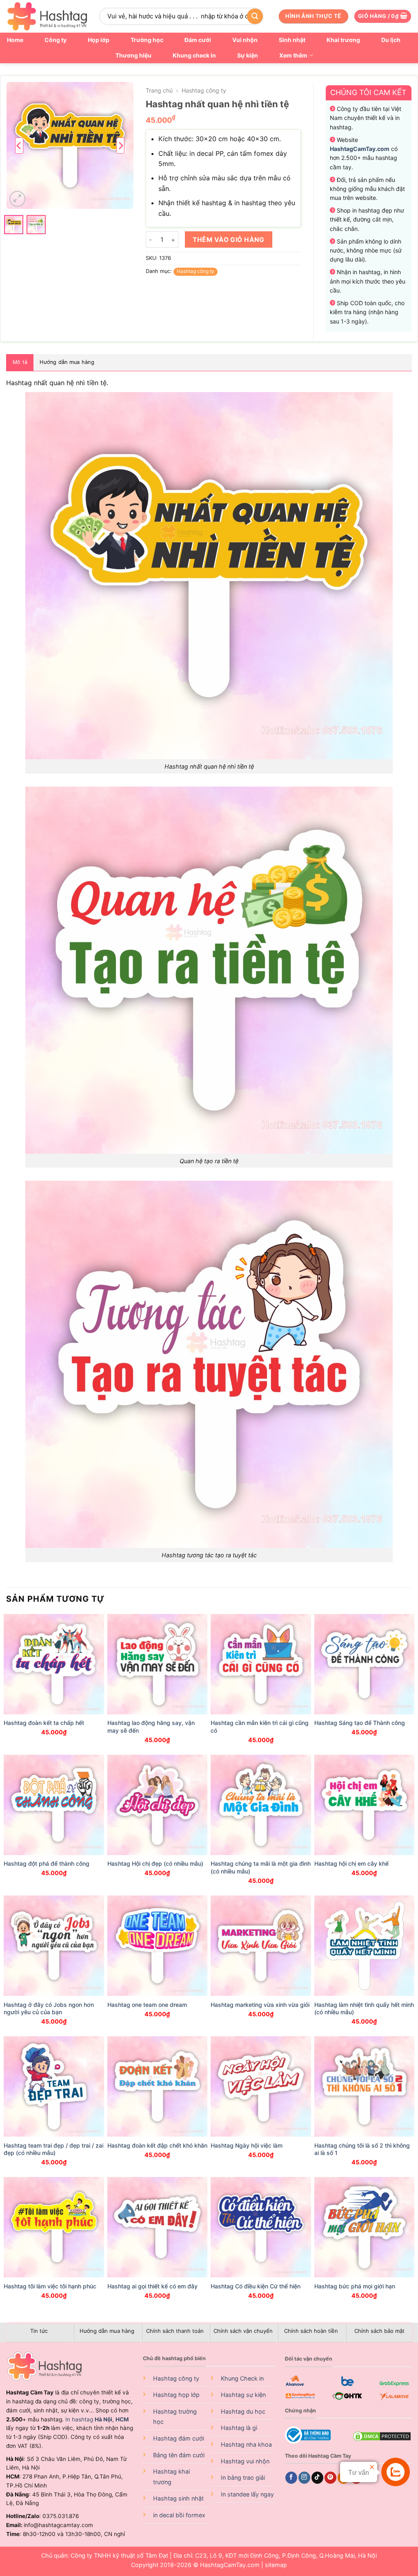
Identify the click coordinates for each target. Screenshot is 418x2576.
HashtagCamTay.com (230, 2565)
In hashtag (89, 2419)
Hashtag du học (243, 2411)
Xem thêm (293, 55)
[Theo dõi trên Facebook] (291, 2478)
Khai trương (343, 40)
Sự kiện (248, 55)
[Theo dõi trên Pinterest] (330, 2478)
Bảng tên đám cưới (179, 2455)
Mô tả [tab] (20, 362)
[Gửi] (255, 16)
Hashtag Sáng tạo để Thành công (360, 1723)
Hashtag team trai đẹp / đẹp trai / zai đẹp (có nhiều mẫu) (53, 2149)
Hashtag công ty (204, 90)
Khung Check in (242, 2378)
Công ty (56, 40)
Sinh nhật (292, 40)
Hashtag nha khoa (246, 2444)
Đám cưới (198, 40)
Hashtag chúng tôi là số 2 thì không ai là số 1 (362, 2149)
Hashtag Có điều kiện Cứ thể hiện (256, 2286)
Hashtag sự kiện (243, 2395)
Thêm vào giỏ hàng (228, 240)
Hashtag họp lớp (176, 2395)
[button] (383, 17)
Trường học (147, 40)
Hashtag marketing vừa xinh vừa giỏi (260, 2005)
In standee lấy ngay (247, 2494)
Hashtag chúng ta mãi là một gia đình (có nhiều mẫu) (261, 1867)
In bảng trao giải (243, 2477)
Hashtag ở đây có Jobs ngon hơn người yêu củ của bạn (49, 2008)
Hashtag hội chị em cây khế (351, 1863)
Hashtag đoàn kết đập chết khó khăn (157, 2145)
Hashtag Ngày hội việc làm (247, 2145)
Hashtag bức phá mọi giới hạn (355, 2286)
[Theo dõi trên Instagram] (304, 2478)
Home (15, 40)
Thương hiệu (133, 55)
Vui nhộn (245, 40)
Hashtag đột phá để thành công (47, 1863)
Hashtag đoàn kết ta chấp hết (44, 1723)
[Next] (120, 145)
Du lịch (391, 40)
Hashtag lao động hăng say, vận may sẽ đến (151, 1726)
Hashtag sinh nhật (178, 2498)
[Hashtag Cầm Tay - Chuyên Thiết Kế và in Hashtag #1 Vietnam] (47, 16)
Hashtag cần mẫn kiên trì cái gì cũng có (260, 1726)
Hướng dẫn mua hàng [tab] (67, 362)
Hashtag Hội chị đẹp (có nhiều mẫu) (155, 1863)
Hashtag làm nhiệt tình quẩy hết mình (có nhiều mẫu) (364, 2008)
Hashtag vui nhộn (245, 2461)
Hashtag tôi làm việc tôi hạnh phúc (50, 2286)
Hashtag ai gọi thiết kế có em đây (152, 2286)
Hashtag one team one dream (147, 2005)
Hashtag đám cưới (179, 2438)
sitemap (276, 2565)
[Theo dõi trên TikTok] (317, 2478)
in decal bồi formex (179, 2515)
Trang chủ (159, 90)
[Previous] (19, 145)
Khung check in (194, 55)
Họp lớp (99, 40)
